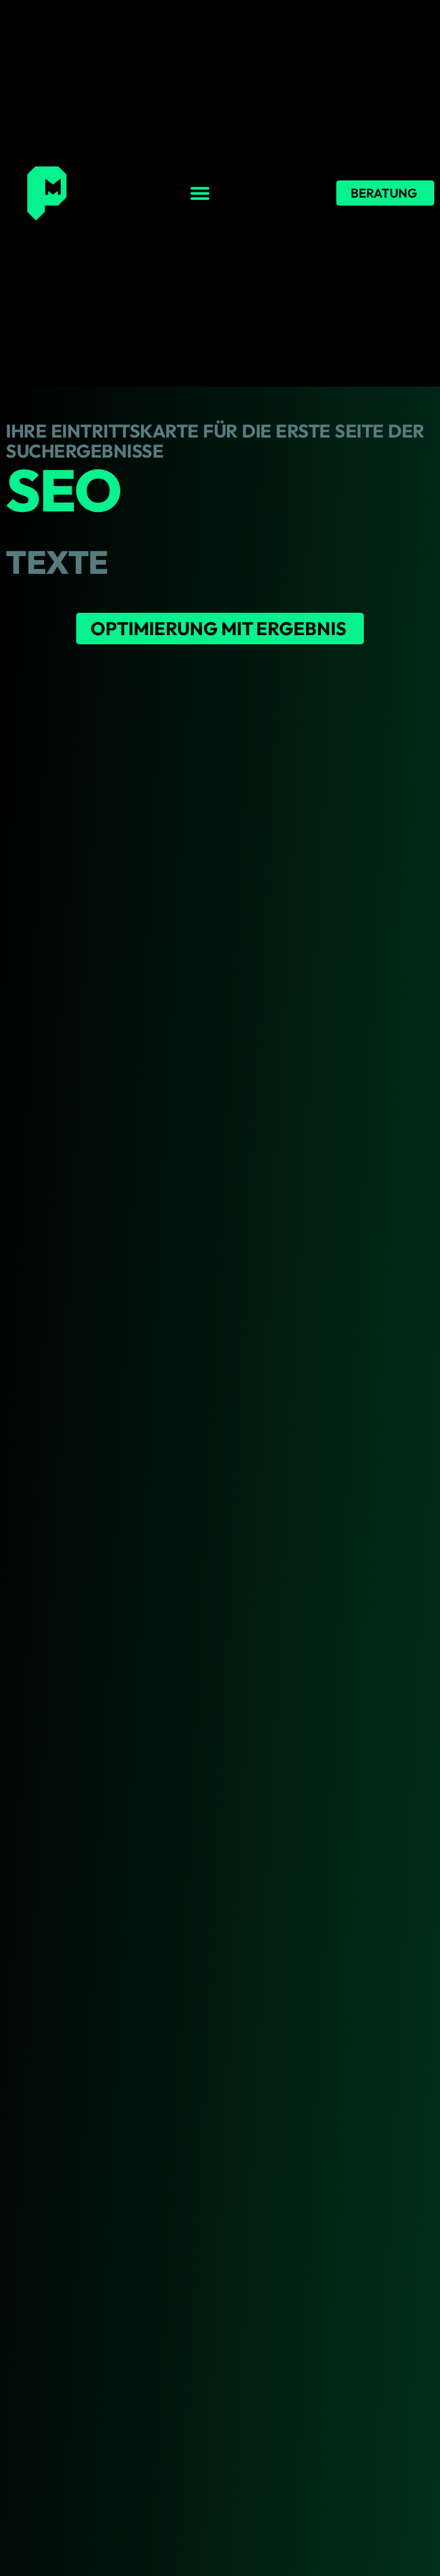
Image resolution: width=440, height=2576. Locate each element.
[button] (200, 193)
